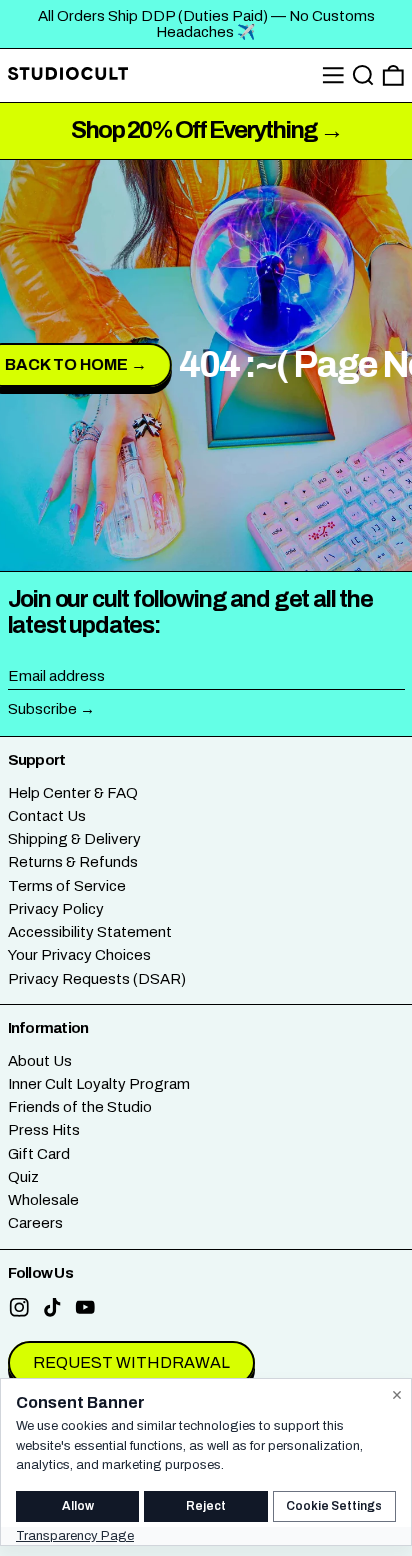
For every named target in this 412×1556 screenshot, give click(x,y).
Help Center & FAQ (73, 793)
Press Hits (44, 1130)
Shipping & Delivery (74, 839)
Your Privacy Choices (79, 955)
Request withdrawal (131, 1362)
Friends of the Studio (80, 1107)
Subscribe (42, 709)
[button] (363, 75)
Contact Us (47, 816)
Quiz (23, 1177)
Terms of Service (67, 886)
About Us (40, 1061)
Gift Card (39, 1154)
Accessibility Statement (90, 932)
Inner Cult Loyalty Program (99, 1084)
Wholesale (43, 1200)
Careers (35, 1223)
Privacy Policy (56, 909)
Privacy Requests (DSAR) (97, 979)
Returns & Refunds (73, 862)
